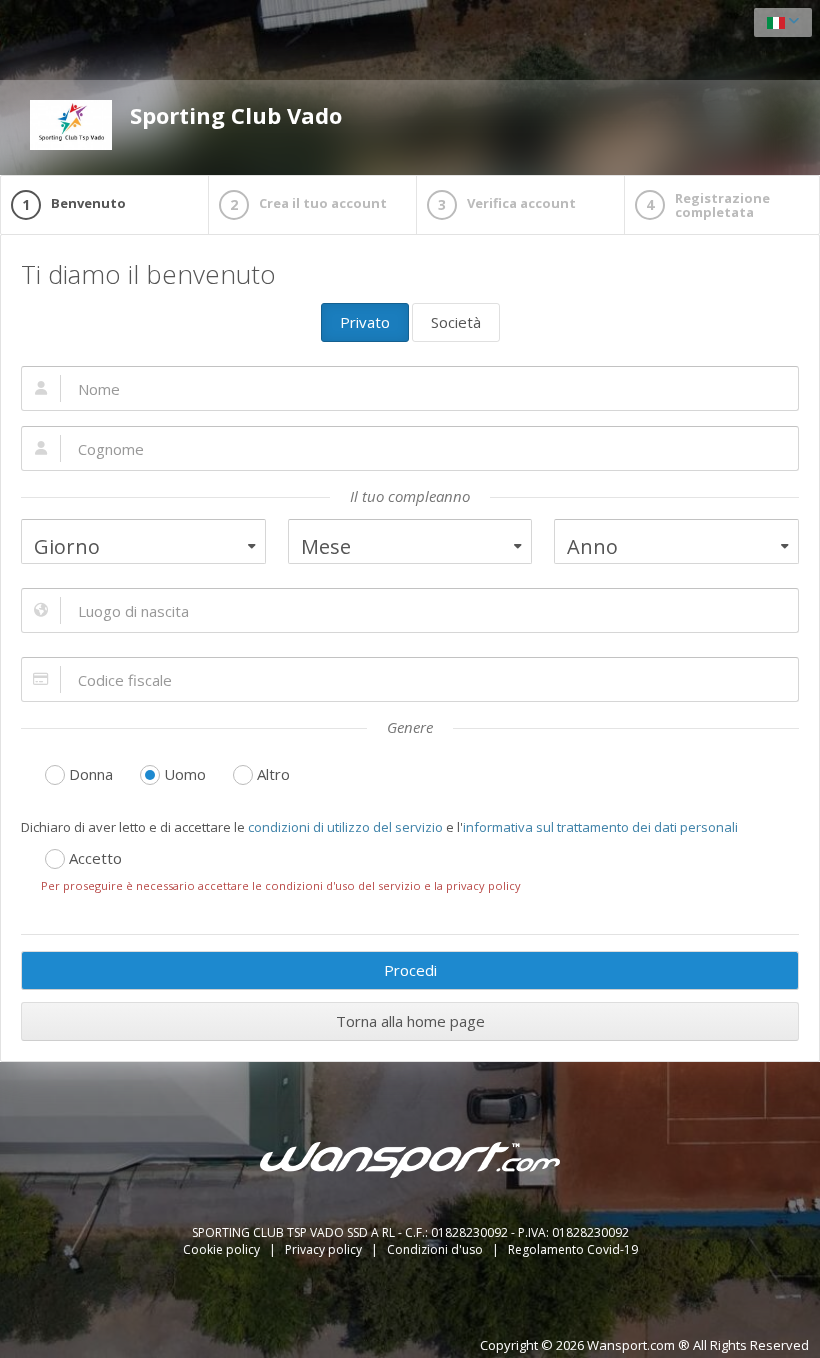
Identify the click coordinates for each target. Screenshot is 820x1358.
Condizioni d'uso (436, 1249)
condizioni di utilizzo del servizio (345, 827)
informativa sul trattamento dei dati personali (600, 827)
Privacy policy (325, 1249)
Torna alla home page (410, 1021)
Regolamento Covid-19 (573, 1249)
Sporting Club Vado (236, 115)
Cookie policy (223, 1249)
